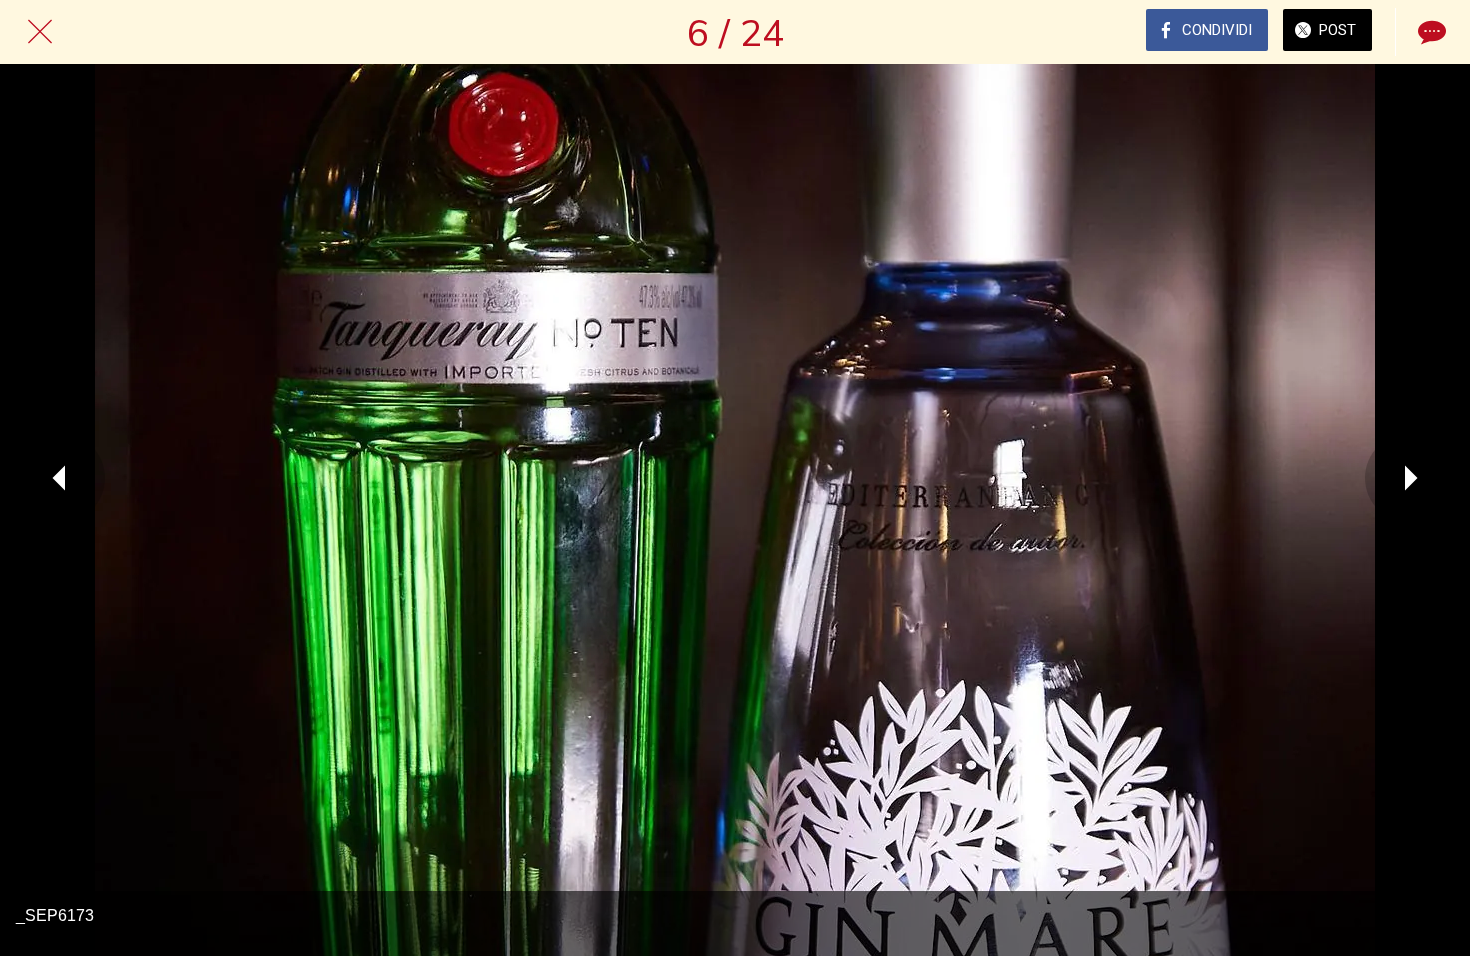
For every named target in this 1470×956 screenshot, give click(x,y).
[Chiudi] (40, 32)
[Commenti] (1430, 32)
